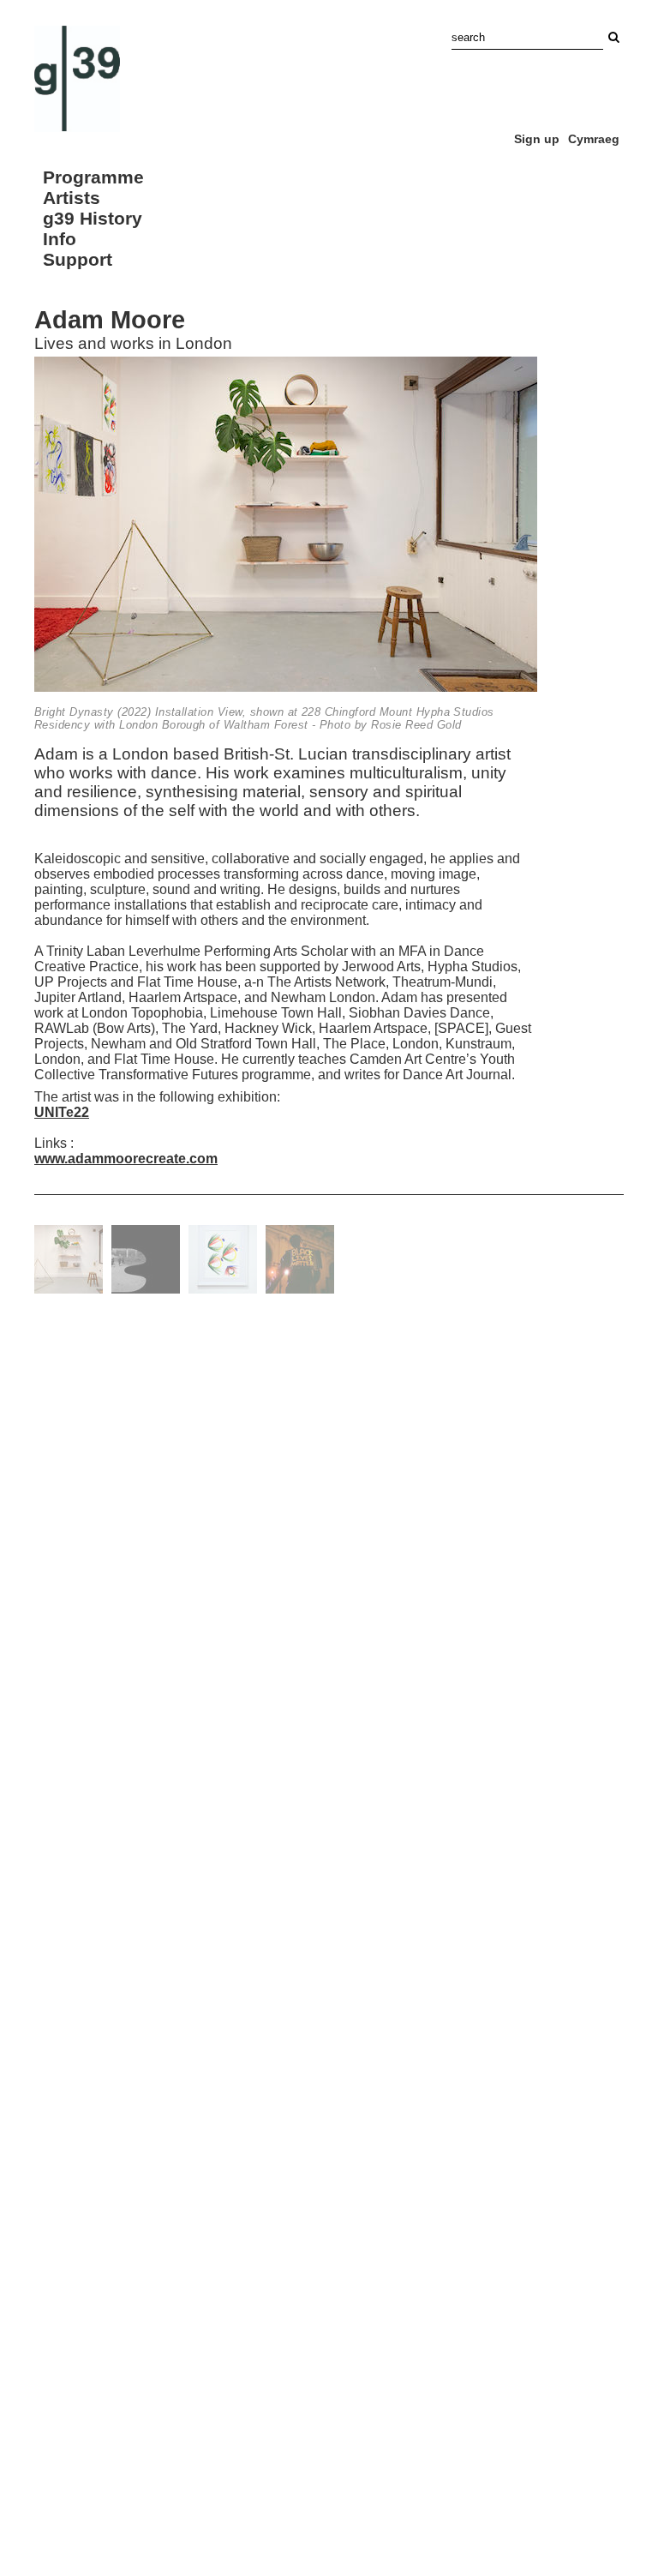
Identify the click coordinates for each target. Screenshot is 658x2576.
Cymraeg (594, 139)
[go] (613, 37)
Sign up (537, 139)
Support (78, 259)
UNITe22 (62, 1112)
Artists (72, 198)
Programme (93, 177)
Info (60, 239)
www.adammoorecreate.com (126, 1159)
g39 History (93, 218)
